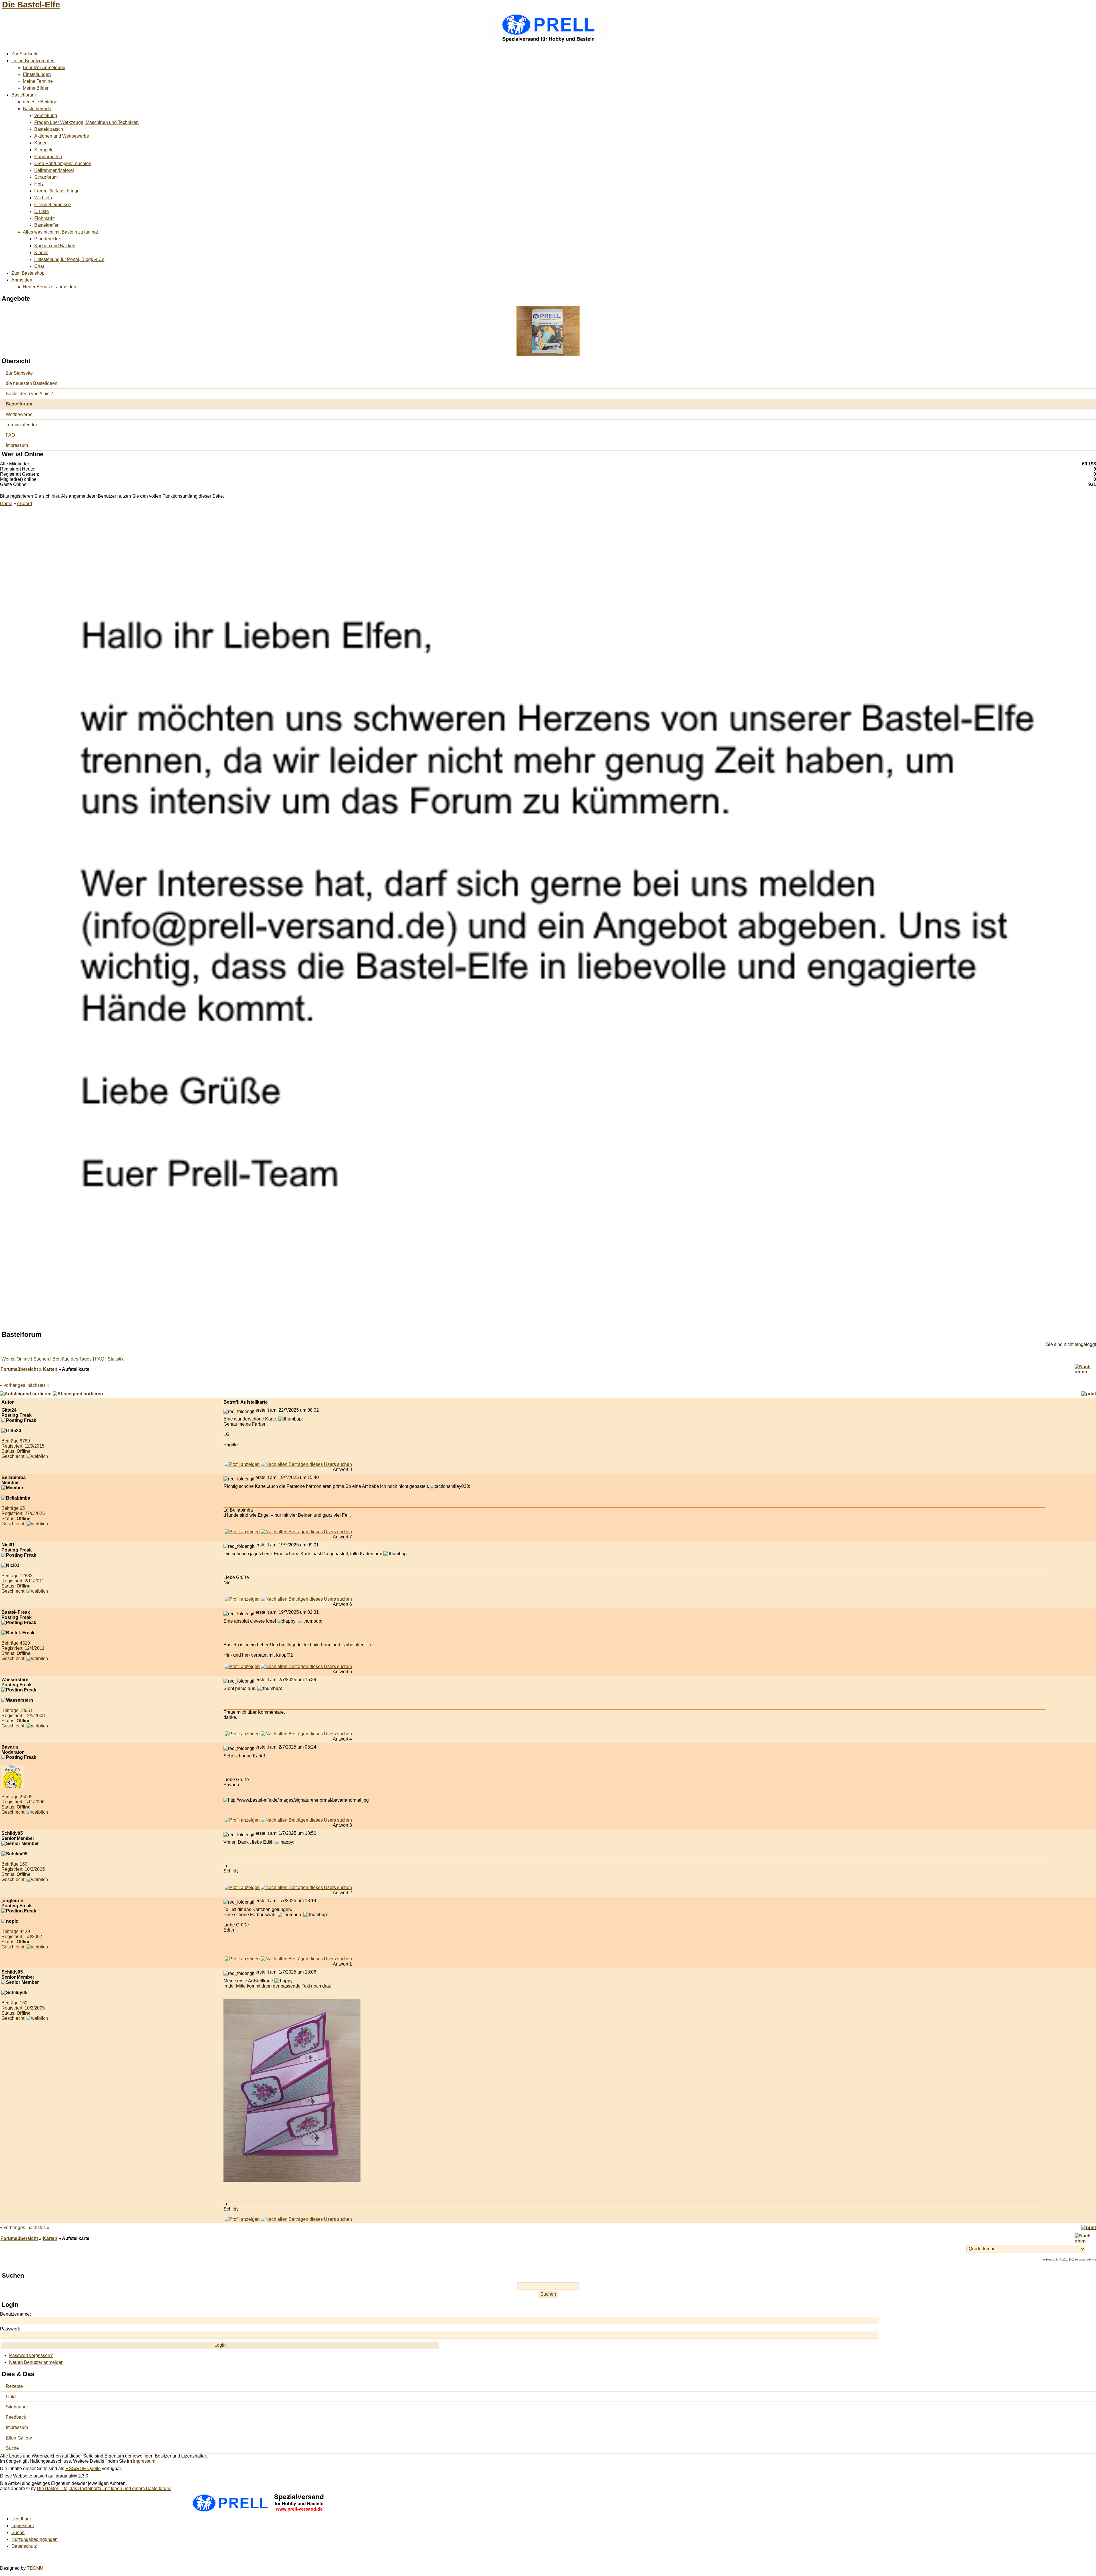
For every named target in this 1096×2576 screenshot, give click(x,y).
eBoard (25, 504)
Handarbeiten (48, 157)
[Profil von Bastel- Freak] (242, 1666)
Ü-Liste (42, 211)
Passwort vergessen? (31, 2355)
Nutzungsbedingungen (35, 2539)
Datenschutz (24, 2546)
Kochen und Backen (55, 246)
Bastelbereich (37, 109)
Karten (41, 143)
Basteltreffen (47, 225)
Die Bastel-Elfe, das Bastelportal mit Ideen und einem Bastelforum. (104, 2488)
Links (11, 2397)
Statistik (116, 1359)
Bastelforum (24, 95)
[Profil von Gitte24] (242, 1464)
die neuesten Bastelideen (32, 383)
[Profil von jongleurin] (242, 1959)
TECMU (35, 2568)
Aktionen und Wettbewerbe (62, 136)
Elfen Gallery (19, 2438)
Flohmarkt (44, 218)
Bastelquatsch (49, 129)
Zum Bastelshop (28, 273)
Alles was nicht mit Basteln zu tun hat (60, 232)
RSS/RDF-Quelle (83, 2469)
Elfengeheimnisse (53, 205)
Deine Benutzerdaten (33, 61)
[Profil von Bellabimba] (242, 1532)
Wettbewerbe (19, 414)
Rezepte (14, 2386)
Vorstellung (46, 115)
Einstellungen (37, 74)
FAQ (10, 435)
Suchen (41, 1359)
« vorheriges (13, 1385)
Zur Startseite (25, 54)
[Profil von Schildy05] (242, 1887)
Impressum (17, 445)
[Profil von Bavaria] (242, 1820)
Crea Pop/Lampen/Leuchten (63, 163)
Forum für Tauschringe (57, 191)
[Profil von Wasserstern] (242, 1734)
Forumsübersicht (19, 1369)
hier (55, 496)
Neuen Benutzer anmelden (36, 2362)
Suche (12, 2448)
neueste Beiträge (40, 102)
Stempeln (44, 150)
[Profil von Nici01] (242, 1599)
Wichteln (43, 198)
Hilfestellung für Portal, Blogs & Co (69, 259)
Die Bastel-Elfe (31, 5)
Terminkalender (21, 425)
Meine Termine (38, 81)
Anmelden (22, 280)
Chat (39, 266)
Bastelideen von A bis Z (30, 394)
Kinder (41, 253)
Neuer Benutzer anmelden (50, 287)
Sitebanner (17, 2407)
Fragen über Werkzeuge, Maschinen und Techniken (86, 122)
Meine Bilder (36, 88)
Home (6, 504)
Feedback (16, 2417)
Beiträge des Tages (72, 1359)
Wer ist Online (16, 1359)
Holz (39, 184)
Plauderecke (47, 239)
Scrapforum (46, 177)
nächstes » (38, 1385)
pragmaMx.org (1087, 2260)
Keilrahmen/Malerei (54, 170)
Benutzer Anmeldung (44, 68)
